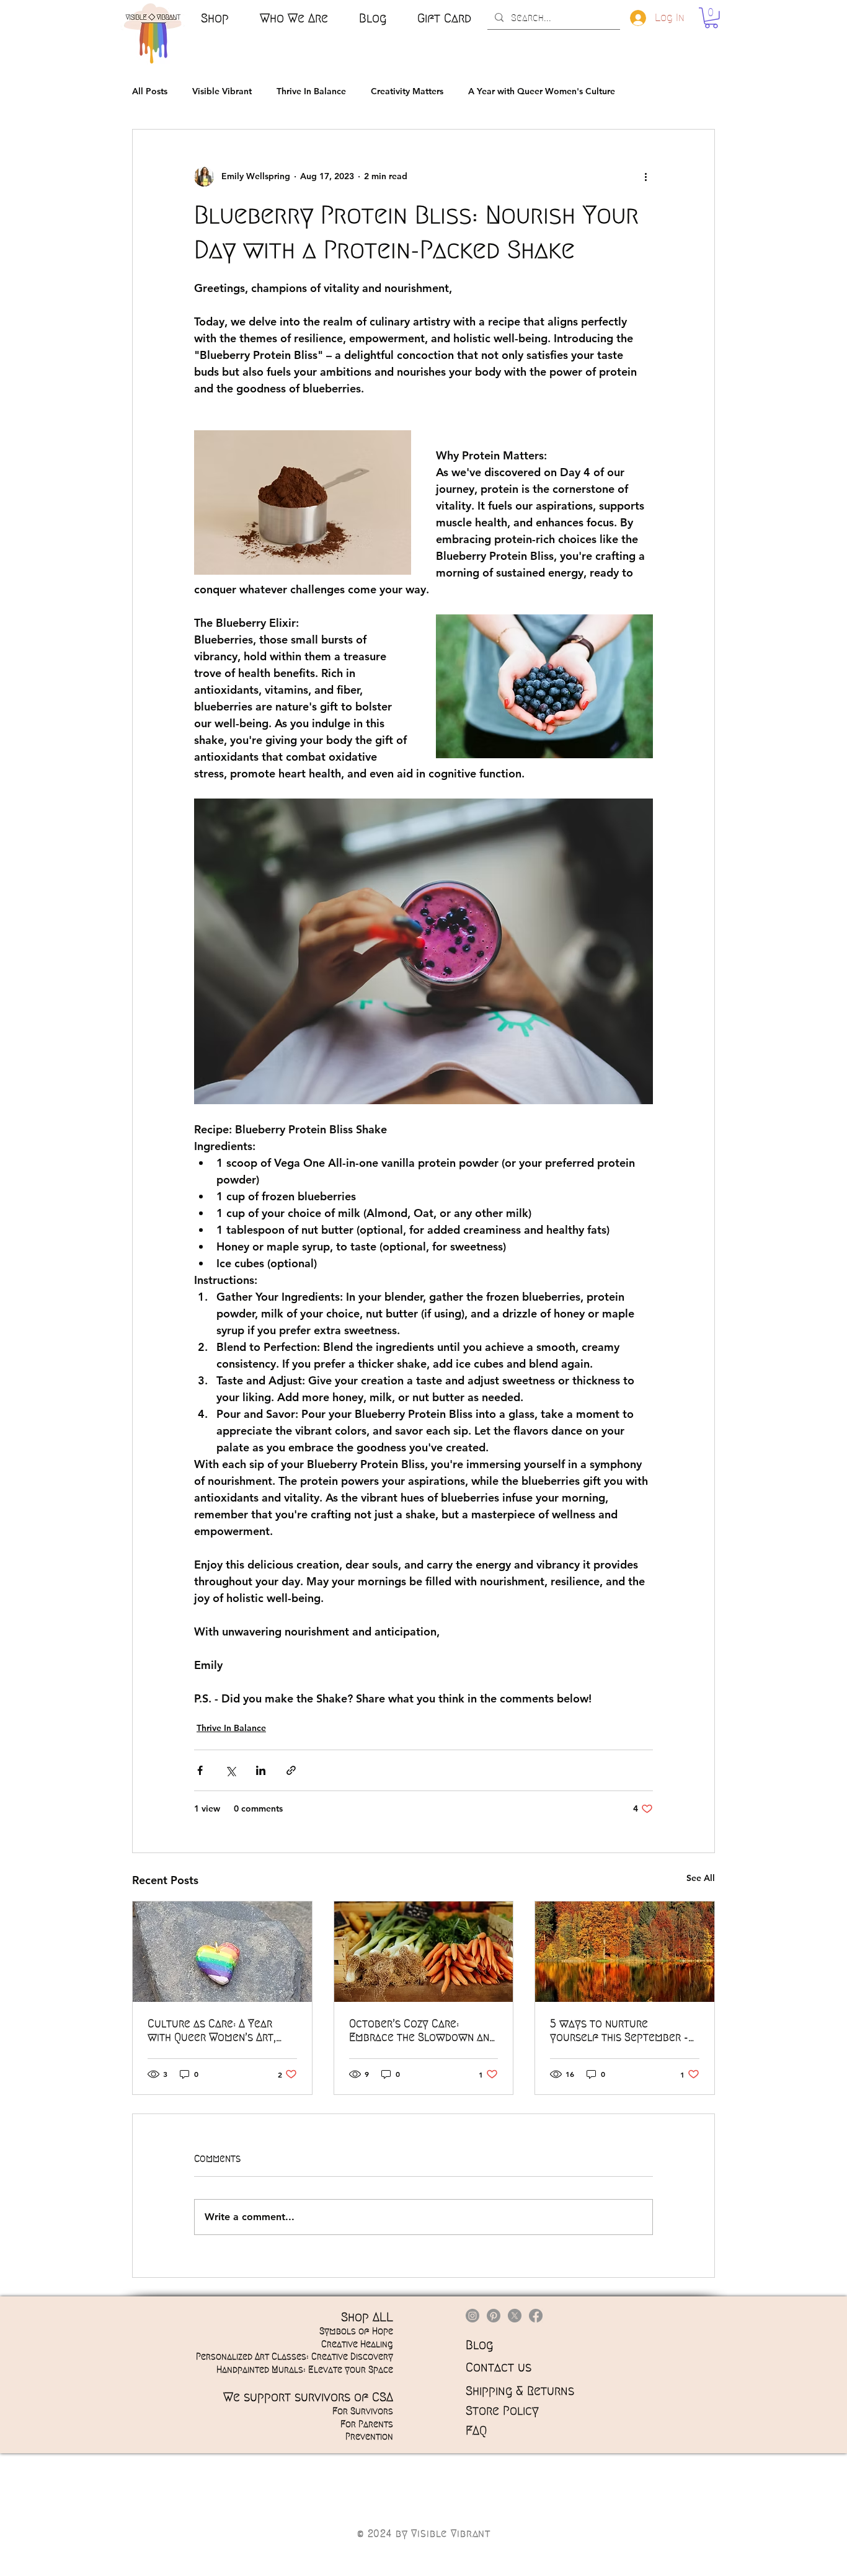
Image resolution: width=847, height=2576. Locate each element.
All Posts (150, 91)
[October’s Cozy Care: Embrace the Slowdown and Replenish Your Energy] (424, 1952)
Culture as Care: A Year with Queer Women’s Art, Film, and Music (212, 2031)
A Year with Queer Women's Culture (542, 91)
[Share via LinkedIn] (261, 1770)
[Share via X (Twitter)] (230, 1770)
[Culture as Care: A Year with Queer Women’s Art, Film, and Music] (222, 1952)
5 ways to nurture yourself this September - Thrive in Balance (619, 2031)
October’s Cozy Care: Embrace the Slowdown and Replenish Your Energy (422, 2031)
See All (701, 1878)
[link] (711, 18)
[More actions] (645, 177)
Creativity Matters (407, 91)
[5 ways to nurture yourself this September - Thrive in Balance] (625, 1952)
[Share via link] (291, 1770)
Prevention (369, 2437)
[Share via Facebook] (200, 1770)
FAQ (476, 2430)
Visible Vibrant (222, 91)
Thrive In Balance (311, 91)
